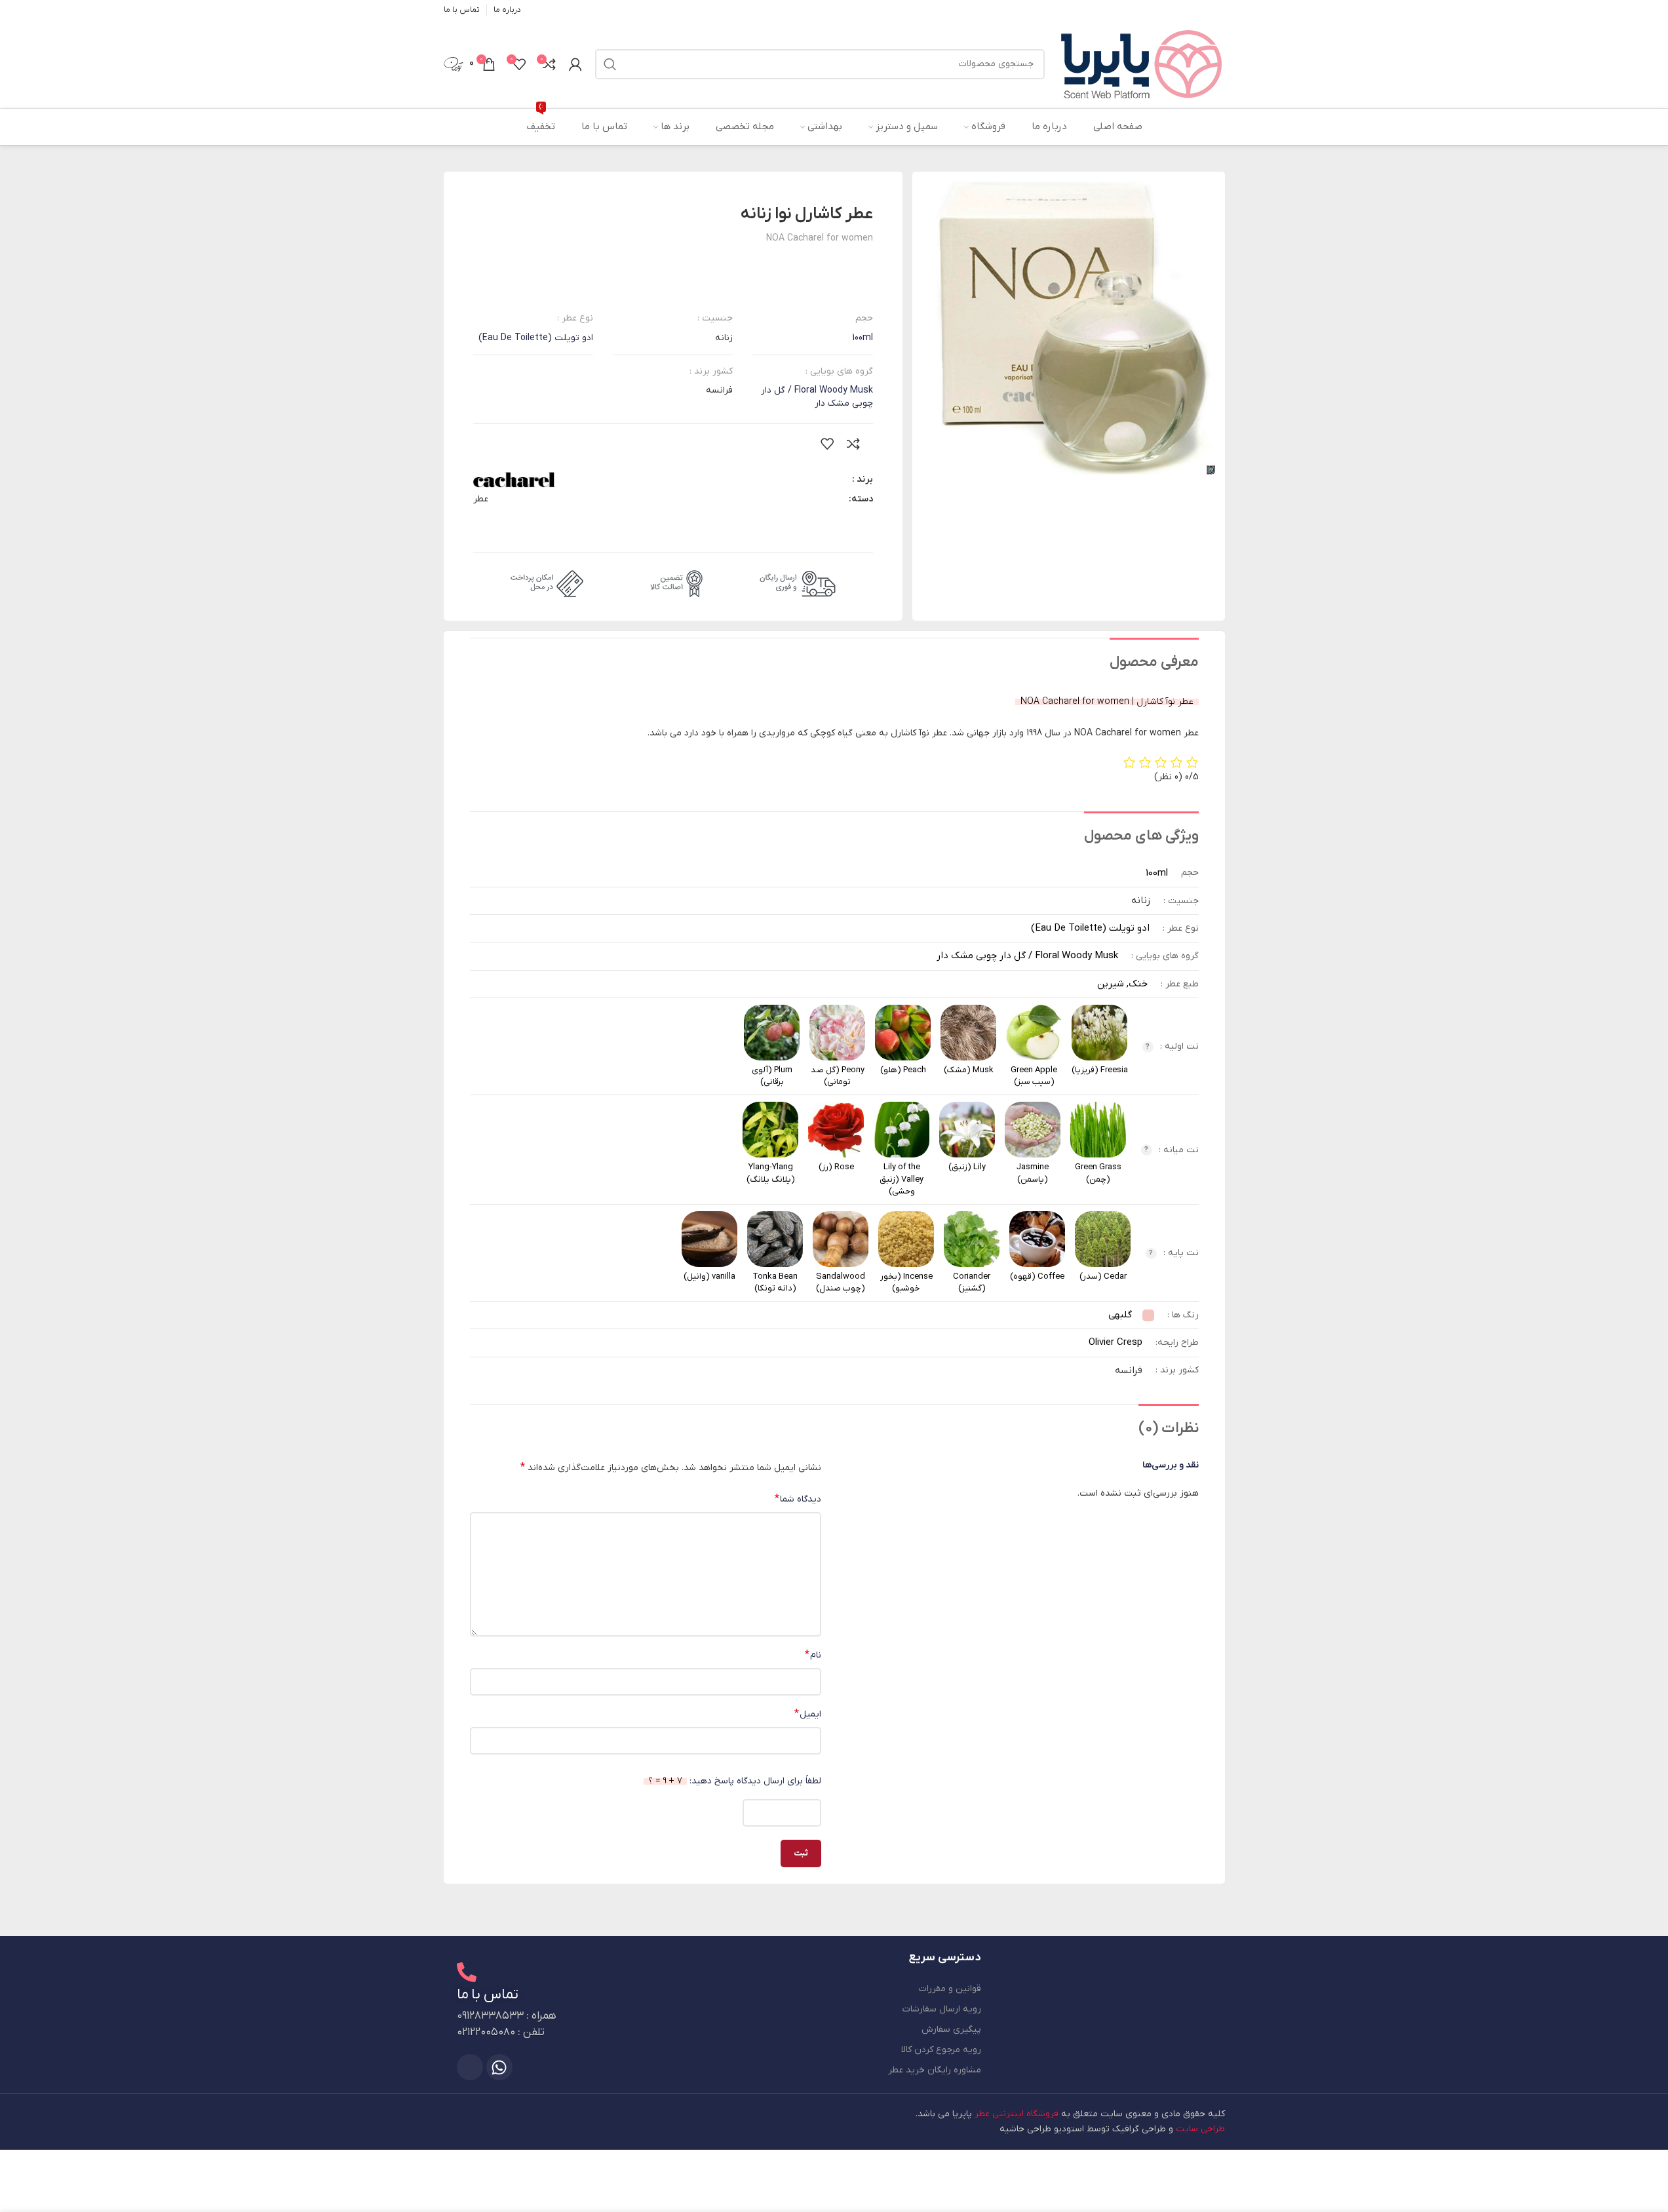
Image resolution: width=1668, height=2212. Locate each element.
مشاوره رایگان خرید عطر (935, 2070)
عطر (481, 499)
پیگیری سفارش (951, 2029)
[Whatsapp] (499, 2067)
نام (813, 1655)
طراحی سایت (1200, 2129)
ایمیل (808, 1714)
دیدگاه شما (798, 1499)
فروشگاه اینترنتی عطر (1017, 2114)
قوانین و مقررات (950, 1989)
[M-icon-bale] (470, 2067)
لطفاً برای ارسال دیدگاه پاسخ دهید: (735, 1781)
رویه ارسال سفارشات (942, 2009)
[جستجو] (610, 64)
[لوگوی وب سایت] (1141, 63)
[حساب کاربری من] (575, 64)
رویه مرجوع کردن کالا (941, 2050)
